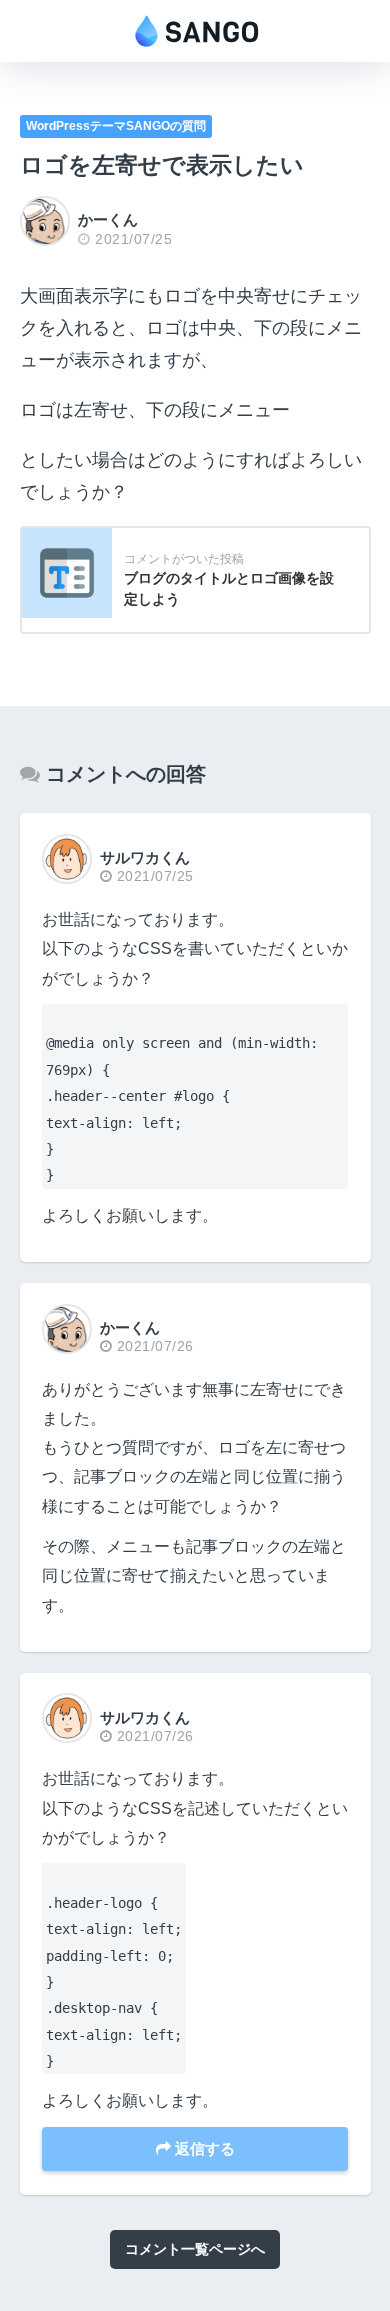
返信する (203, 2148)
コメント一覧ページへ (195, 2249)
